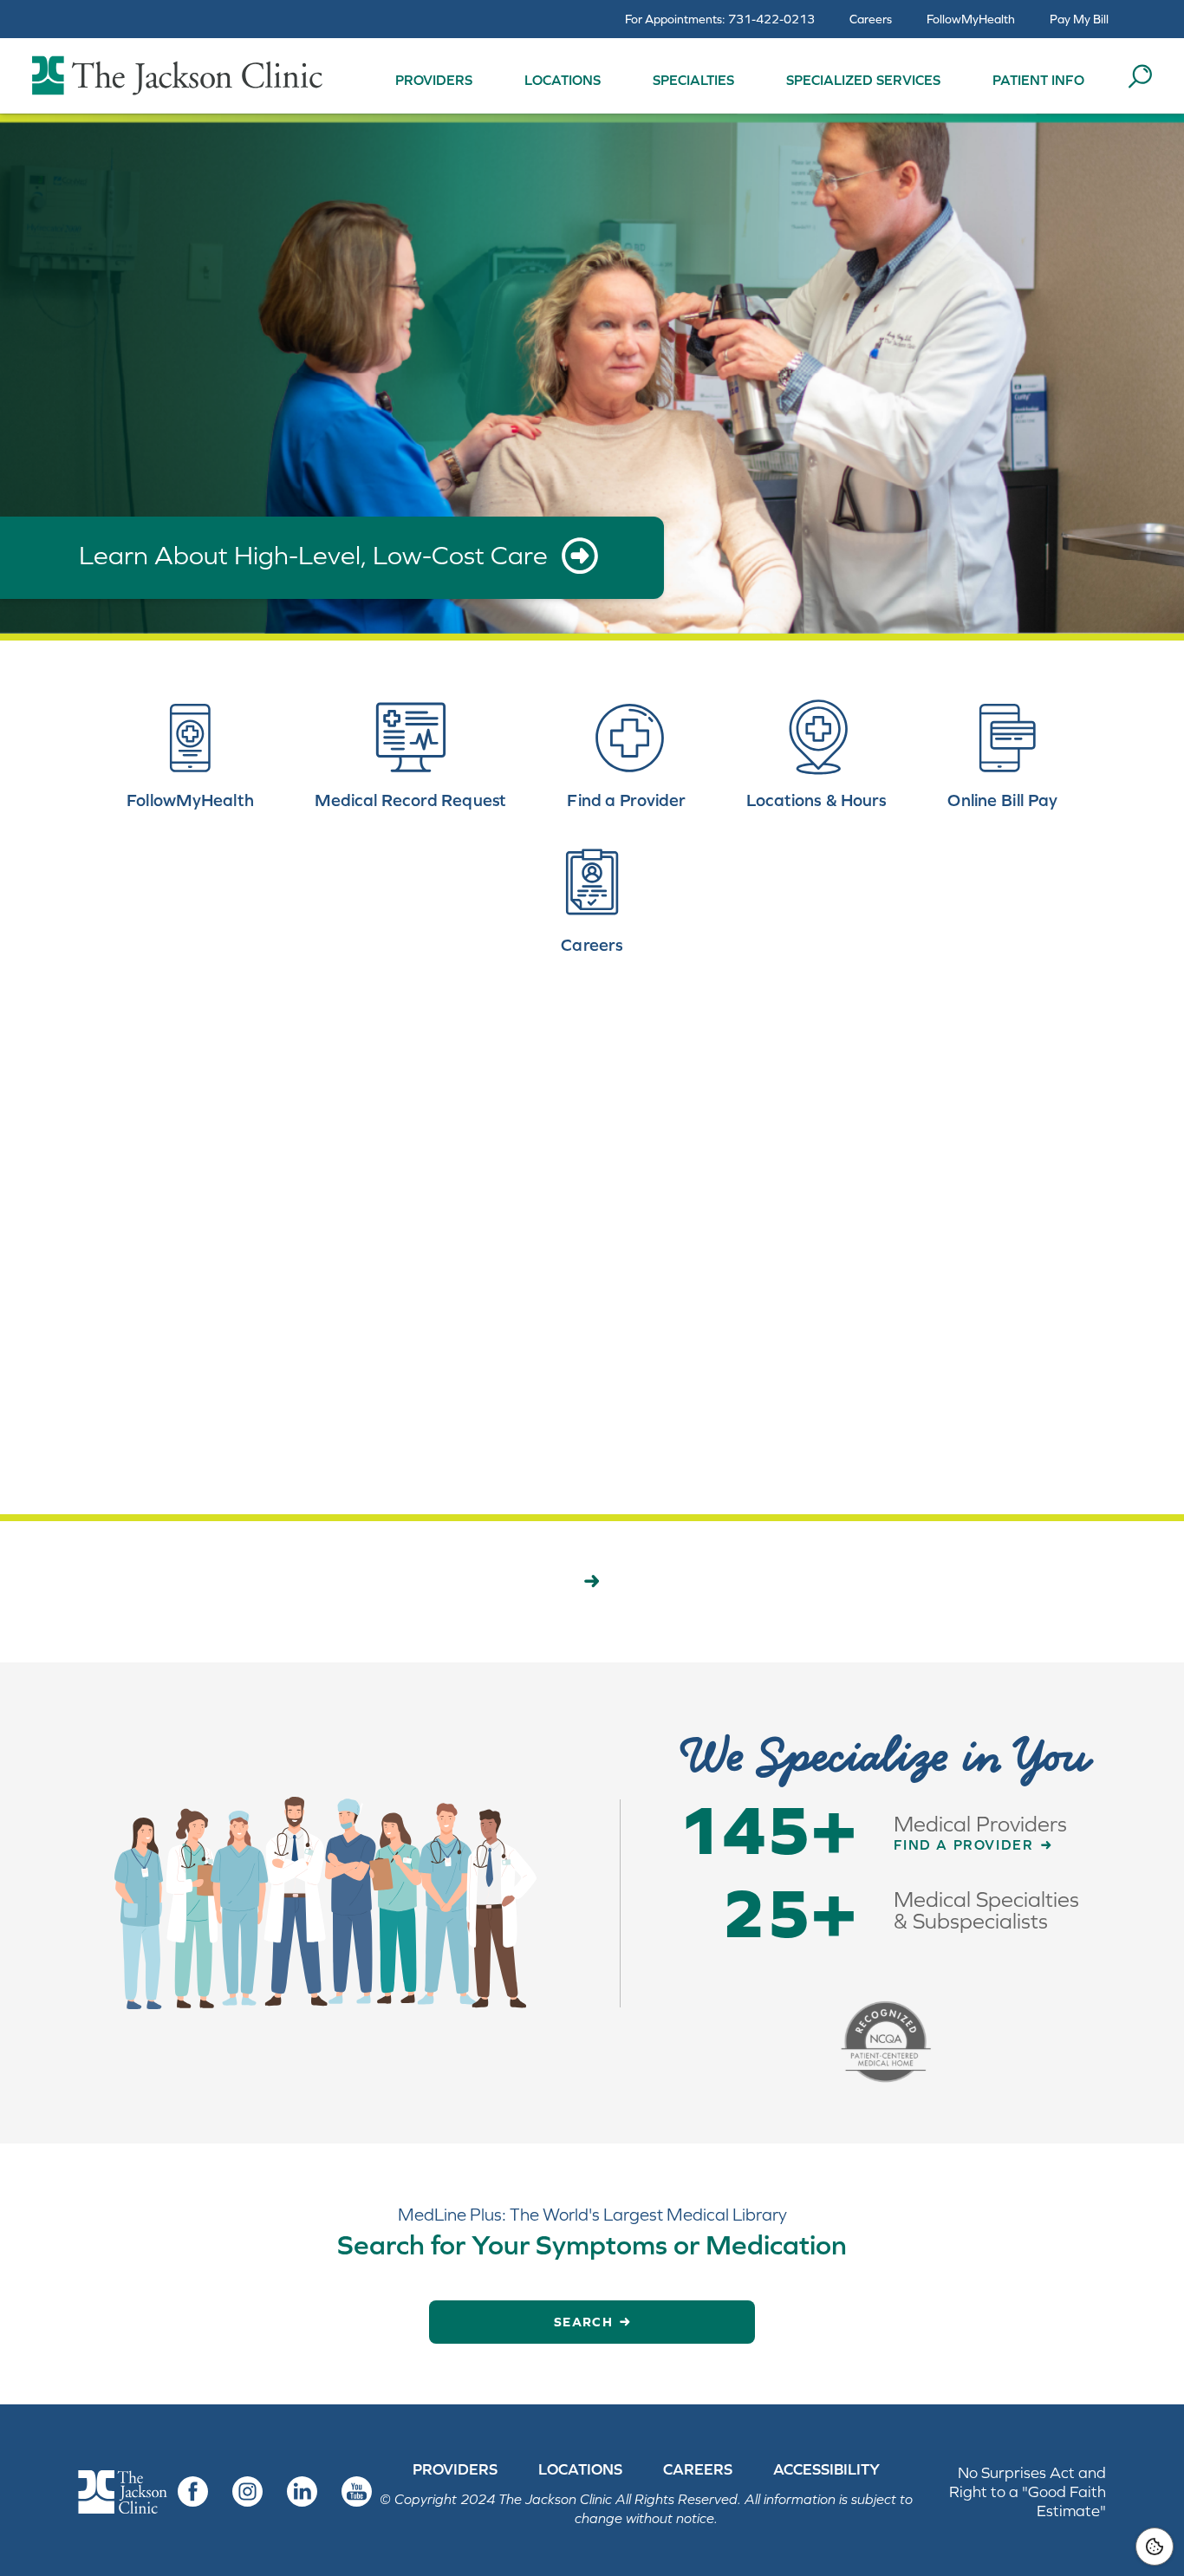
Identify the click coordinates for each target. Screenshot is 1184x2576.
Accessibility (826, 2469)
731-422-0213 (771, 19)
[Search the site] (1140, 76)
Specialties (693, 80)
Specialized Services (863, 80)
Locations (563, 80)
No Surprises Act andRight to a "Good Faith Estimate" (1028, 2491)
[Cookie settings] (1155, 2547)
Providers (434, 80)
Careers (871, 19)
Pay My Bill (1079, 19)
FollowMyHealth (971, 19)
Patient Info (1038, 80)
